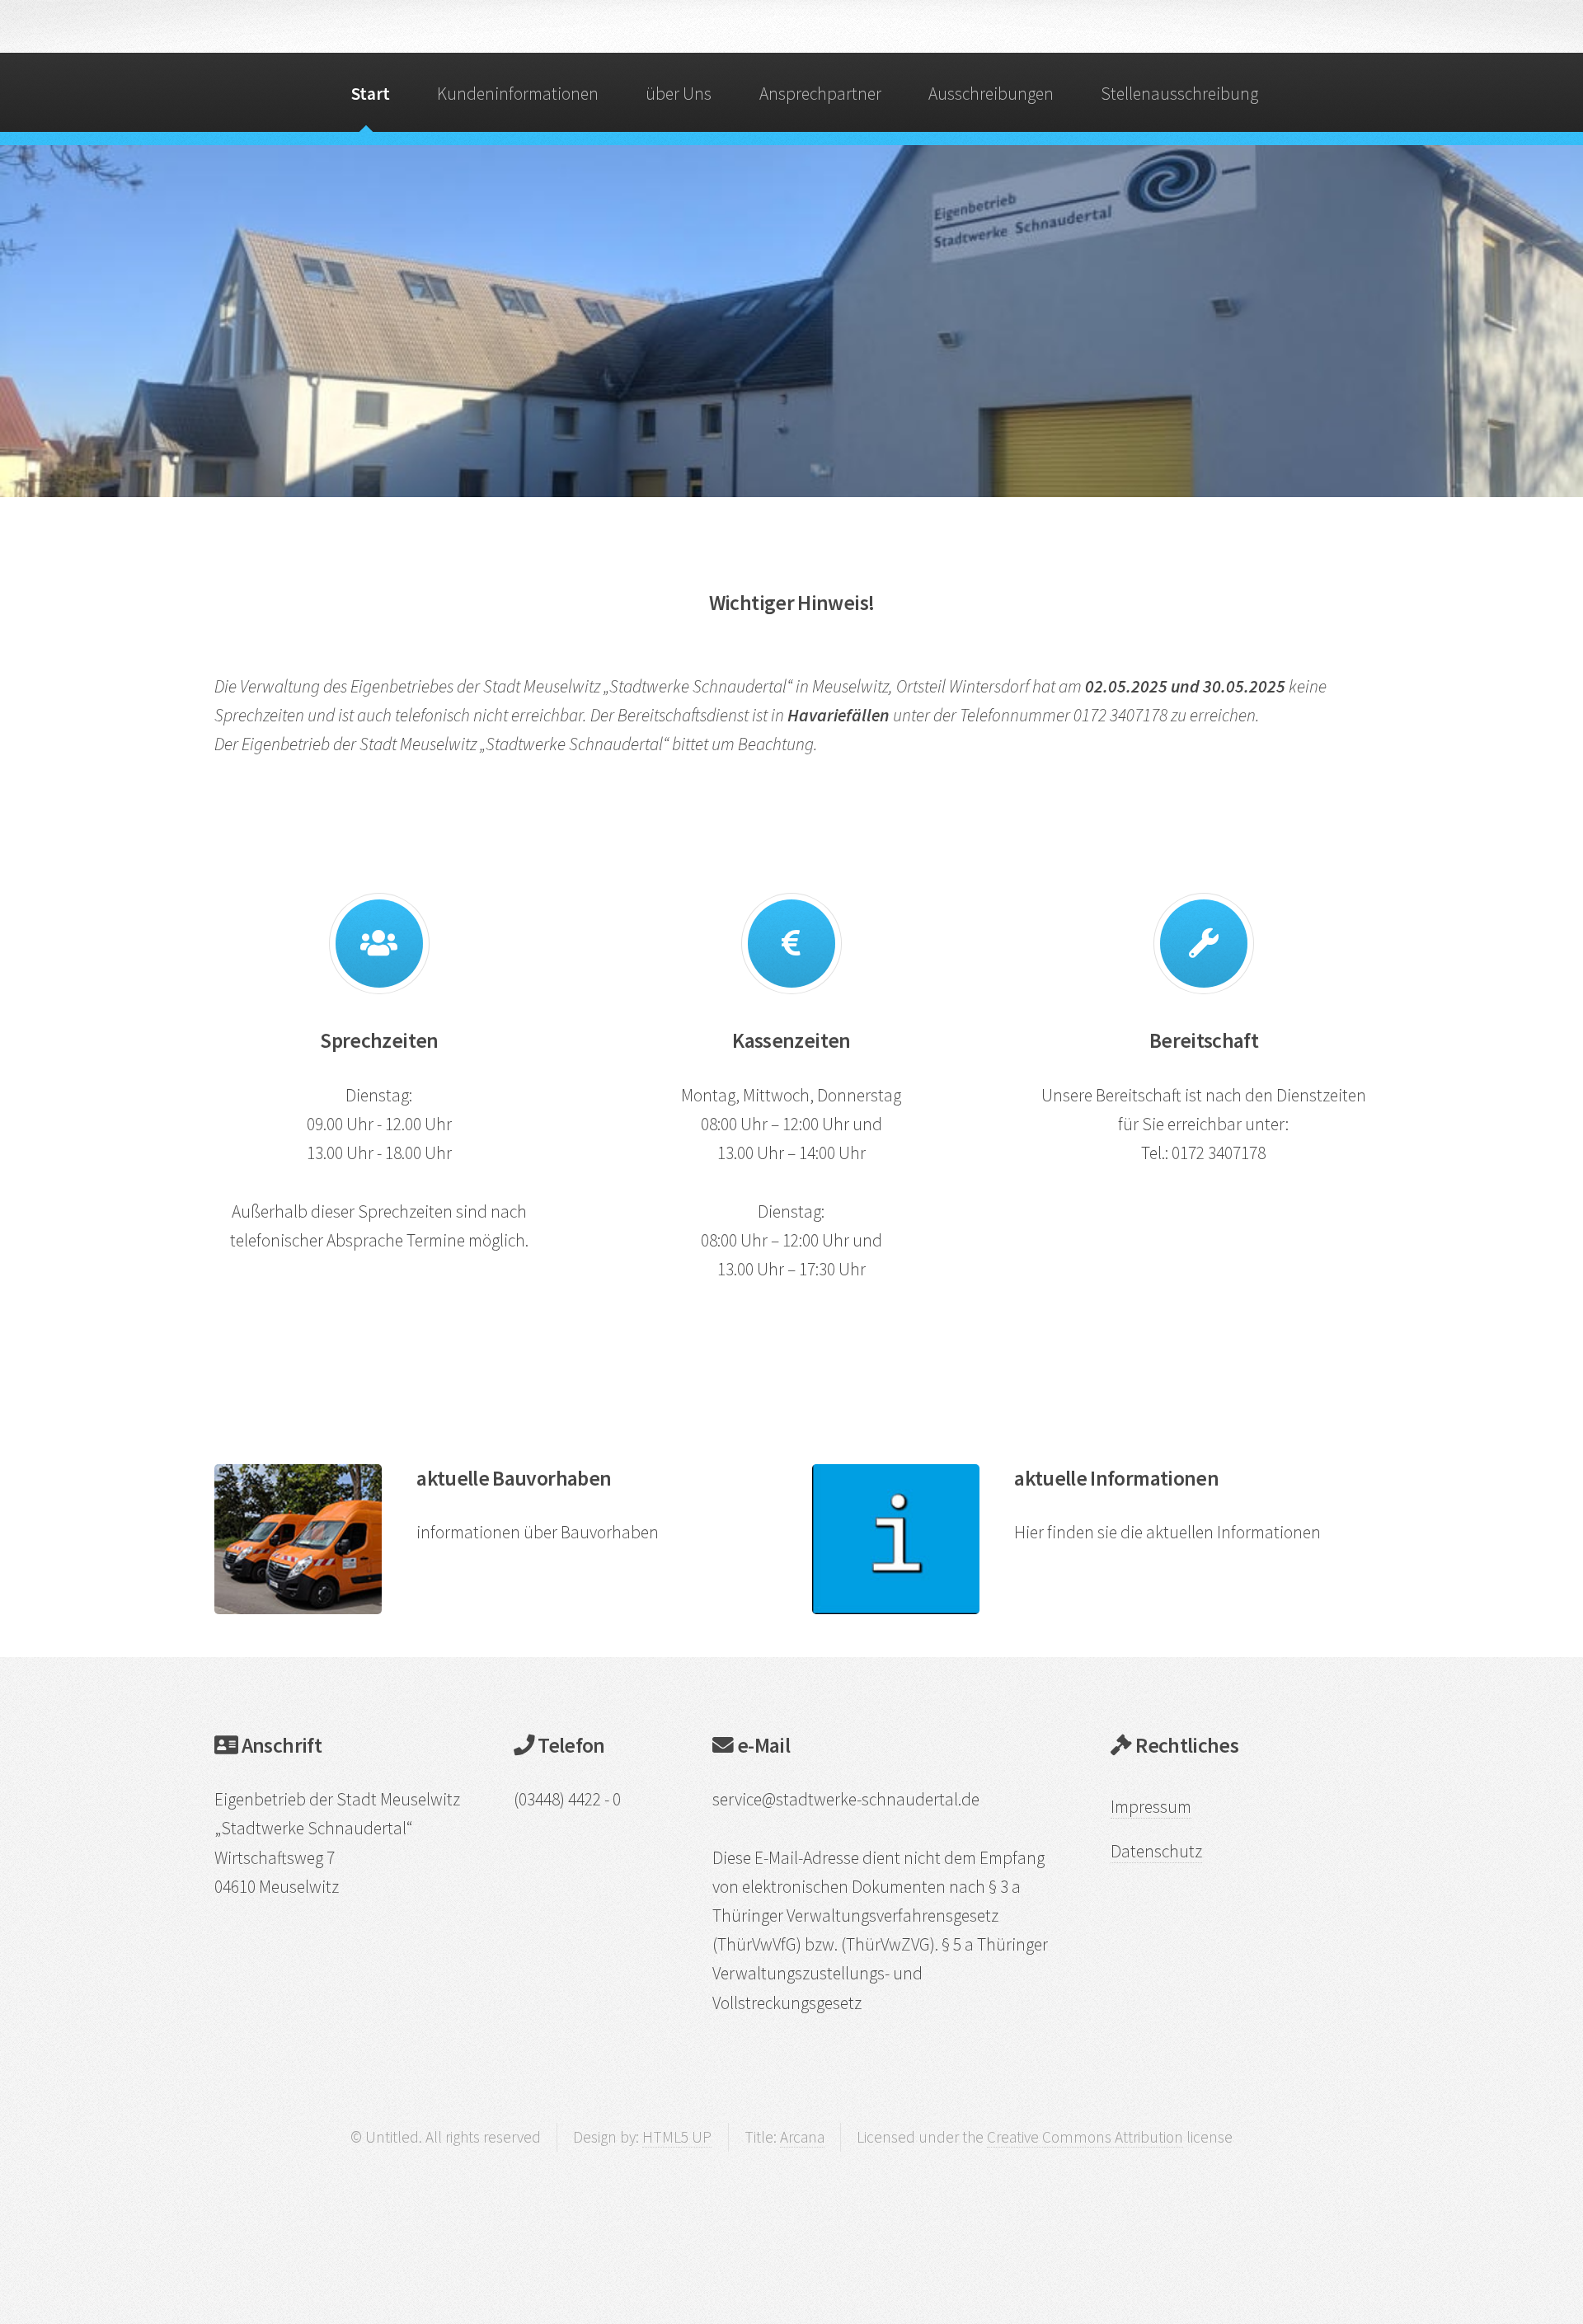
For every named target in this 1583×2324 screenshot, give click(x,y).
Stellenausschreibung (1179, 94)
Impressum (1151, 1807)
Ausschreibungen (991, 94)
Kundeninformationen (518, 94)
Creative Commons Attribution (1085, 2137)
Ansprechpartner (820, 94)
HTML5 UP (677, 2137)
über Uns (679, 94)
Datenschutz (1156, 1851)
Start (371, 94)
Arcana (802, 2137)
